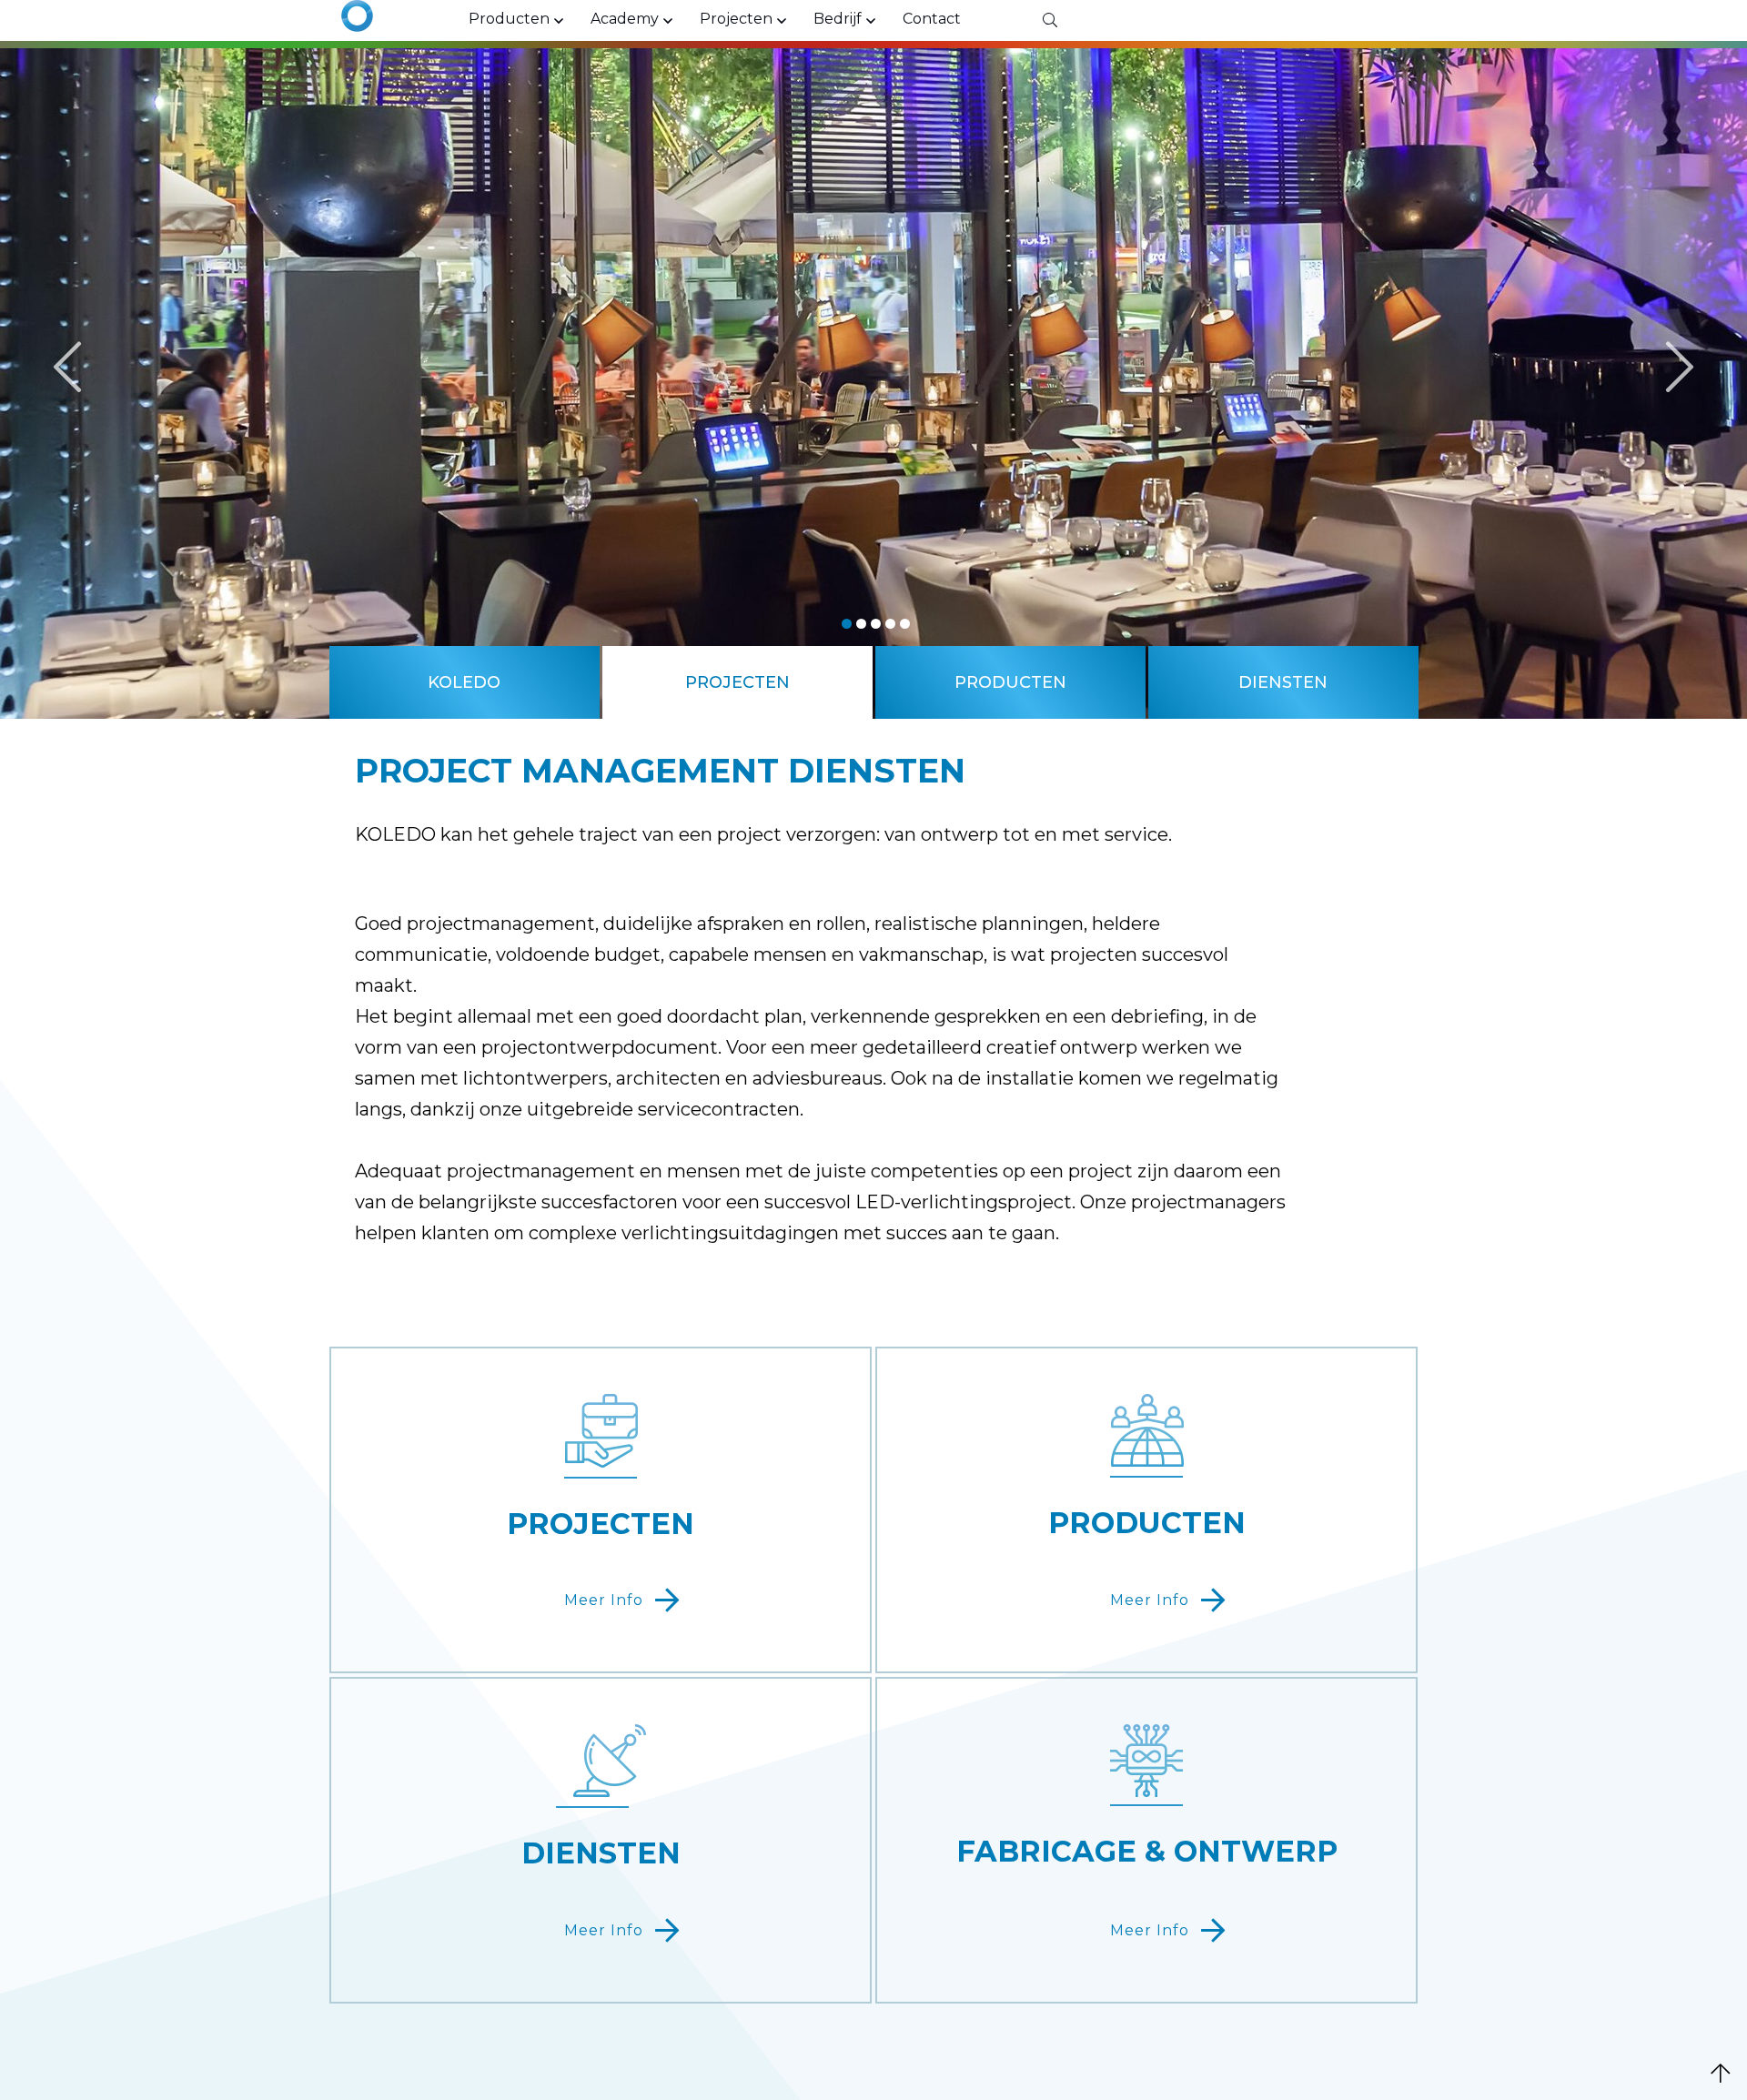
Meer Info (604, 1600)
